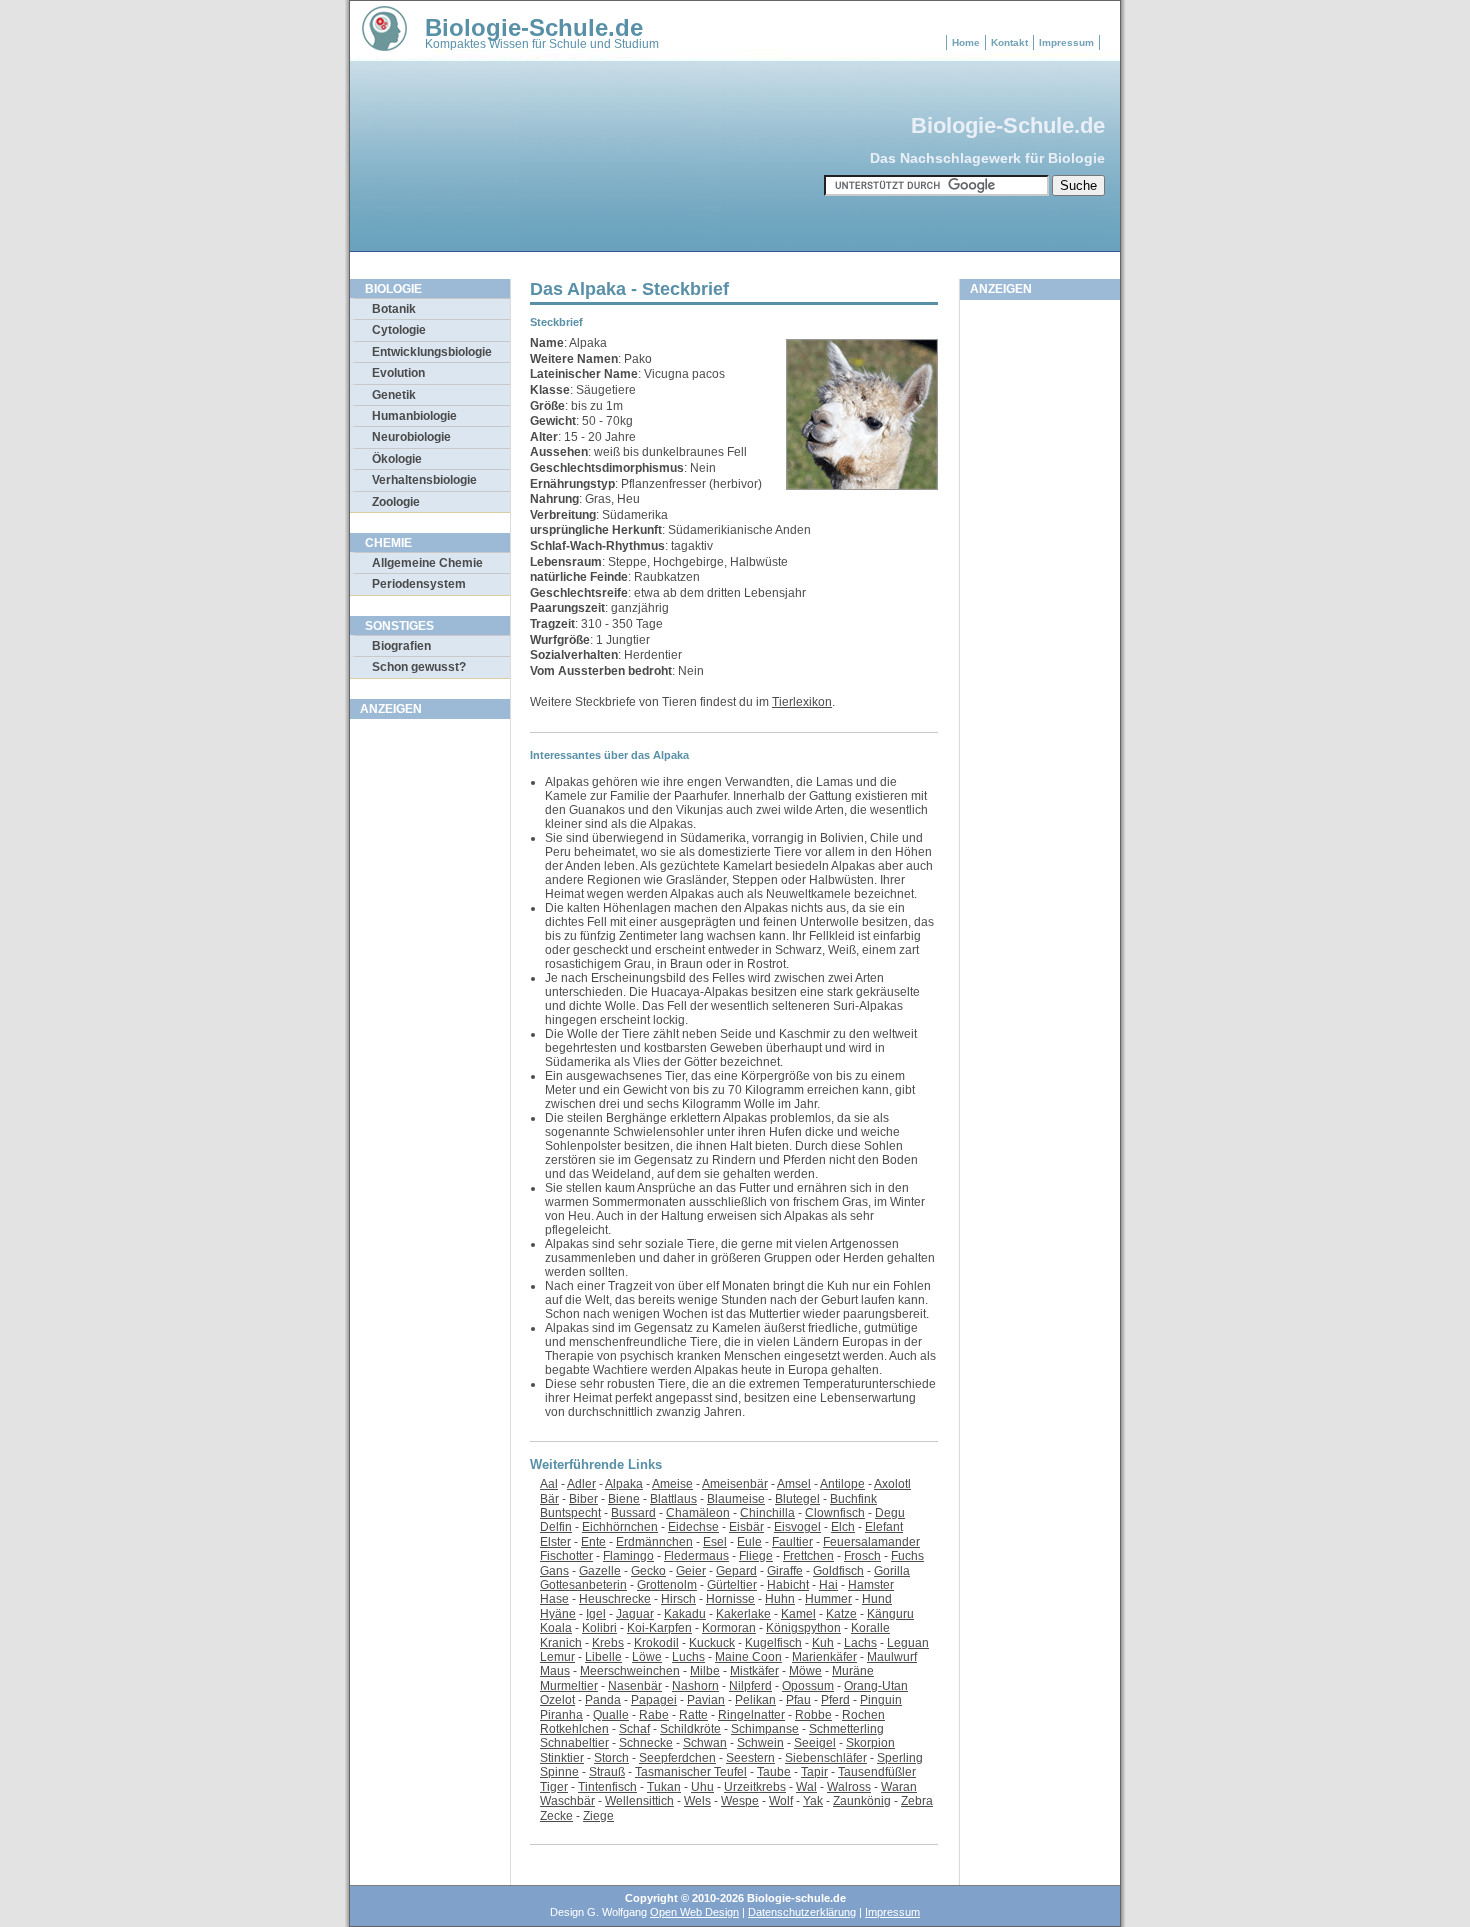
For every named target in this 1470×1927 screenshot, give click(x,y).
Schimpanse (765, 1729)
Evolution (398, 373)
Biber (583, 1499)
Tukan (664, 1787)
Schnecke (646, 1743)
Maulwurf (892, 1657)
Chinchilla (767, 1513)
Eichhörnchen (620, 1527)
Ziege (598, 1816)
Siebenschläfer (826, 1758)
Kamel (798, 1614)
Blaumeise (736, 1499)
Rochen (863, 1715)
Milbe (705, 1671)
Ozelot (557, 1700)
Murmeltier (569, 1686)
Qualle (611, 1715)
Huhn (780, 1599)
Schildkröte (690, 1729)
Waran (899, 1787)
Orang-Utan (876, 1686)
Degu (890, 1513)
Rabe (654, 1715)
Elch (843, 1527)
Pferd (835, 1700)
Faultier (792, 1542)
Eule (749, 1542)
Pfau (798, 1700)
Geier (691, 1571)
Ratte (693, 1715)
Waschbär (567, 1801)
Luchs (688, 1657)
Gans (554, 1571)
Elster (555, 1542)
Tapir (814, 1772)
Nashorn (695, 1686)
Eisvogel (797, 1527)
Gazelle (600, 1571)
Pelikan (755, 1700)
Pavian (706, 1700)
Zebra (917, 1801)
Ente (593, 1542)
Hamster (871, 1585)
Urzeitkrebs (755, 1787)
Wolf (781, 1801)
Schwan (705, 1743)
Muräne (853, 1671)
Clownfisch (835, 1513)
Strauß (607, 1772)
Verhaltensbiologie (424, 480)
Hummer (828, 1599)
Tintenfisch (607, 1787)
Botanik (394, 309)
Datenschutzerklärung (802, 1912)
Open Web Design (694, 1912)
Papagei (654, 1700)
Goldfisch (838, 1571)
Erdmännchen (654, 1542)
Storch (611, 1758)
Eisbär (746, 1527)
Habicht (788, 1585)
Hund (877, 1599)
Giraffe (785, 1571)
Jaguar (635, 1614)
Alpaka (624, 1484)
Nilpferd (750, 1686)
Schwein (760, 1743)
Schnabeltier (574, 1743)
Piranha (561, 1715)
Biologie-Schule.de (534, 27)
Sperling (900, 1758)
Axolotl (892, 1484)
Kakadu (685, 1614)
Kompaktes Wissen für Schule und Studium (542, 44)
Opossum (808, 1686)
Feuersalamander (871, 1542)
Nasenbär (635, 1686)
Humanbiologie (414, 416)
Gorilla (892, 1571)
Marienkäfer (824, 1657)
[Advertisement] (430, 1029)
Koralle (870, 1628)
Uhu (702, 1787)
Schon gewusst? (419, 667)
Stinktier (562, 1758)
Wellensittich (639, 1801)
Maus (555, 1671)
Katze (841, 1614)
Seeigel (815, 1743)
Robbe (813, 1715)
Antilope (842, 1484)
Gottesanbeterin (583, 1585)
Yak (813, 1801)
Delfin (556, 1527)
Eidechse (693, 1527)
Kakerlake (743, 1614)
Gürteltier (732, 1585)
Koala (556, 1628)
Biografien (401, 646)
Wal (806, 1787)
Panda (603, 1700)
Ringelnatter (751, 1715)
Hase (554, 1599)
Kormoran (729, 1628)
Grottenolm (667, 1585)
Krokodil (656, 1643)
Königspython (803, 1628)
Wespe (740, 1801)
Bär (549, 1499)
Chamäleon (698, 1513)
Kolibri (599, 1628)
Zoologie (396, 502)
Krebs (608, 1643)
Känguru (890, 1614)
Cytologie (399, 330)
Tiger (554, 1787)
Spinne (559, 1772)
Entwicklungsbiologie (432, 352)
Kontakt (1009, 42)
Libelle (603, 1657)
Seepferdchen (677, 1758)
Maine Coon (748, 1657)
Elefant (884, 1527)
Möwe (805, 1671)
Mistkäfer (754, 1671)
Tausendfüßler (877, 1772)
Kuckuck (712, 1643)
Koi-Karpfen (659, 1628)
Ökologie (397, 459)
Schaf (634, 1729)
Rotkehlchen (574, 1729)
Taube (774, 1772)
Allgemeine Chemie (427, 563)
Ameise (672, 1484)
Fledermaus (696, 1556)
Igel (596, 1614)
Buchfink (853, 1499)
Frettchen (808, 1556)
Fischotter (566, 1556)
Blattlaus (673, 1499)
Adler (581, 1484)
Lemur (557, 1657)
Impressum (1066, 42)
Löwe (647, 1657)
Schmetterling (846, 1729)
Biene (624, 1499)
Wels (697, 1801)
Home (966, 42)
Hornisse (730, 1599)
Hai (828, 1585)
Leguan (908, 1643)
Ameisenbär (735, 1484)
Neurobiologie (411, 437)
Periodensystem (419, 584)
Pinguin (881, 1700)
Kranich (561, 1643)
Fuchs (907, 1556)
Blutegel (797, 1499)
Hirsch (678, 1599)
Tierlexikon (802, 702)
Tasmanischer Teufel (691, 1772)
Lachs (860, 1643)
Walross (849, 1787)
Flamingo (628, 1556)
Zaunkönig (862, 1801)
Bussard (633, 1513)
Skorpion (870, 1743)
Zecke (556, 1816)
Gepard (736, 1571)
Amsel (794, 1484)
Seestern (750, 1758)
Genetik (394, 395)
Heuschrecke (615, 1599)
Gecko (648, 1571)
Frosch (862, 1556)
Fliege (756, 1556)
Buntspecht (570, 1513)
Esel (715, 1542)
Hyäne (558, 1614)
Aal (549, 1484)
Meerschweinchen (630, 1671)
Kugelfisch (773, 1643)
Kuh (823, 1643)
